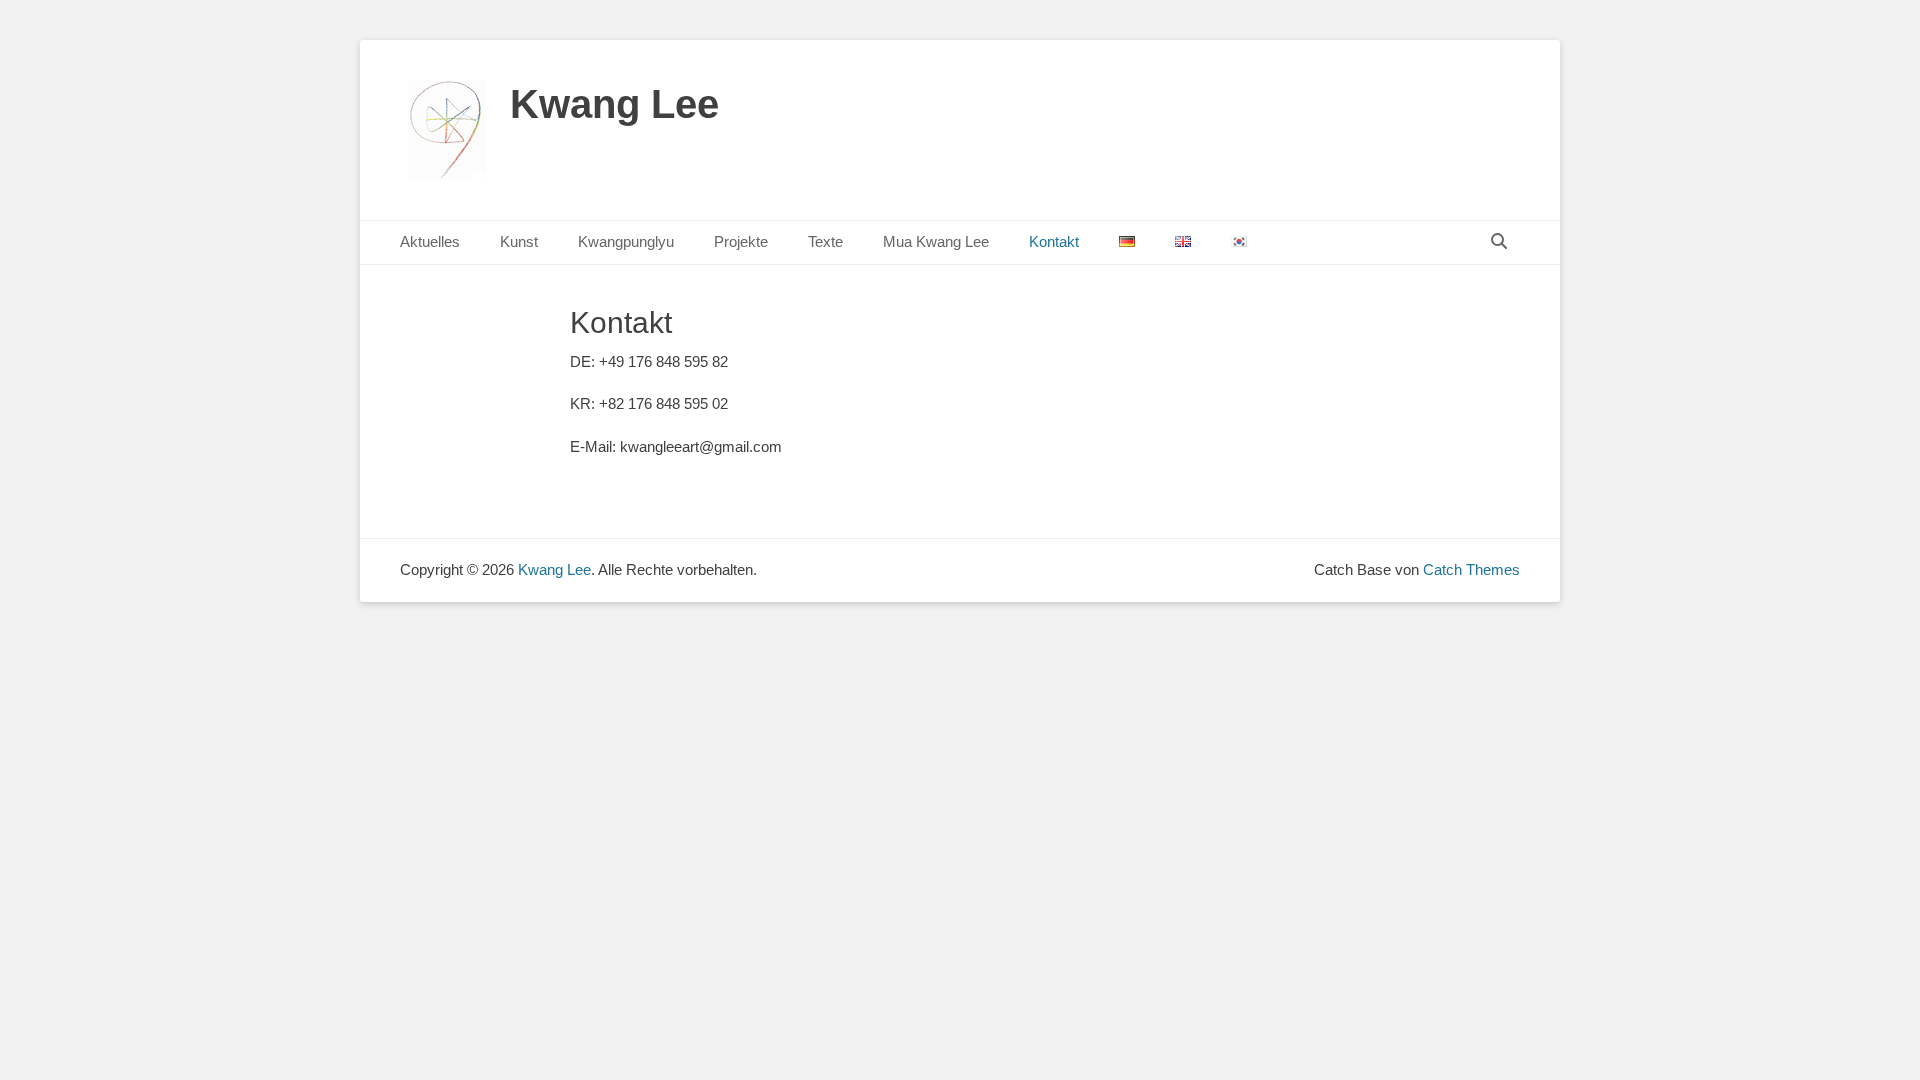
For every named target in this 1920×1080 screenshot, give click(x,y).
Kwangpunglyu (626, 241)
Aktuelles (430, 241)
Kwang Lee (614, 104)
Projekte (741, 241)
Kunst (519, 241)
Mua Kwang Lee (936, 241)
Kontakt (1054, 241)
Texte (825, 241)
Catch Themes (1471, 569)
